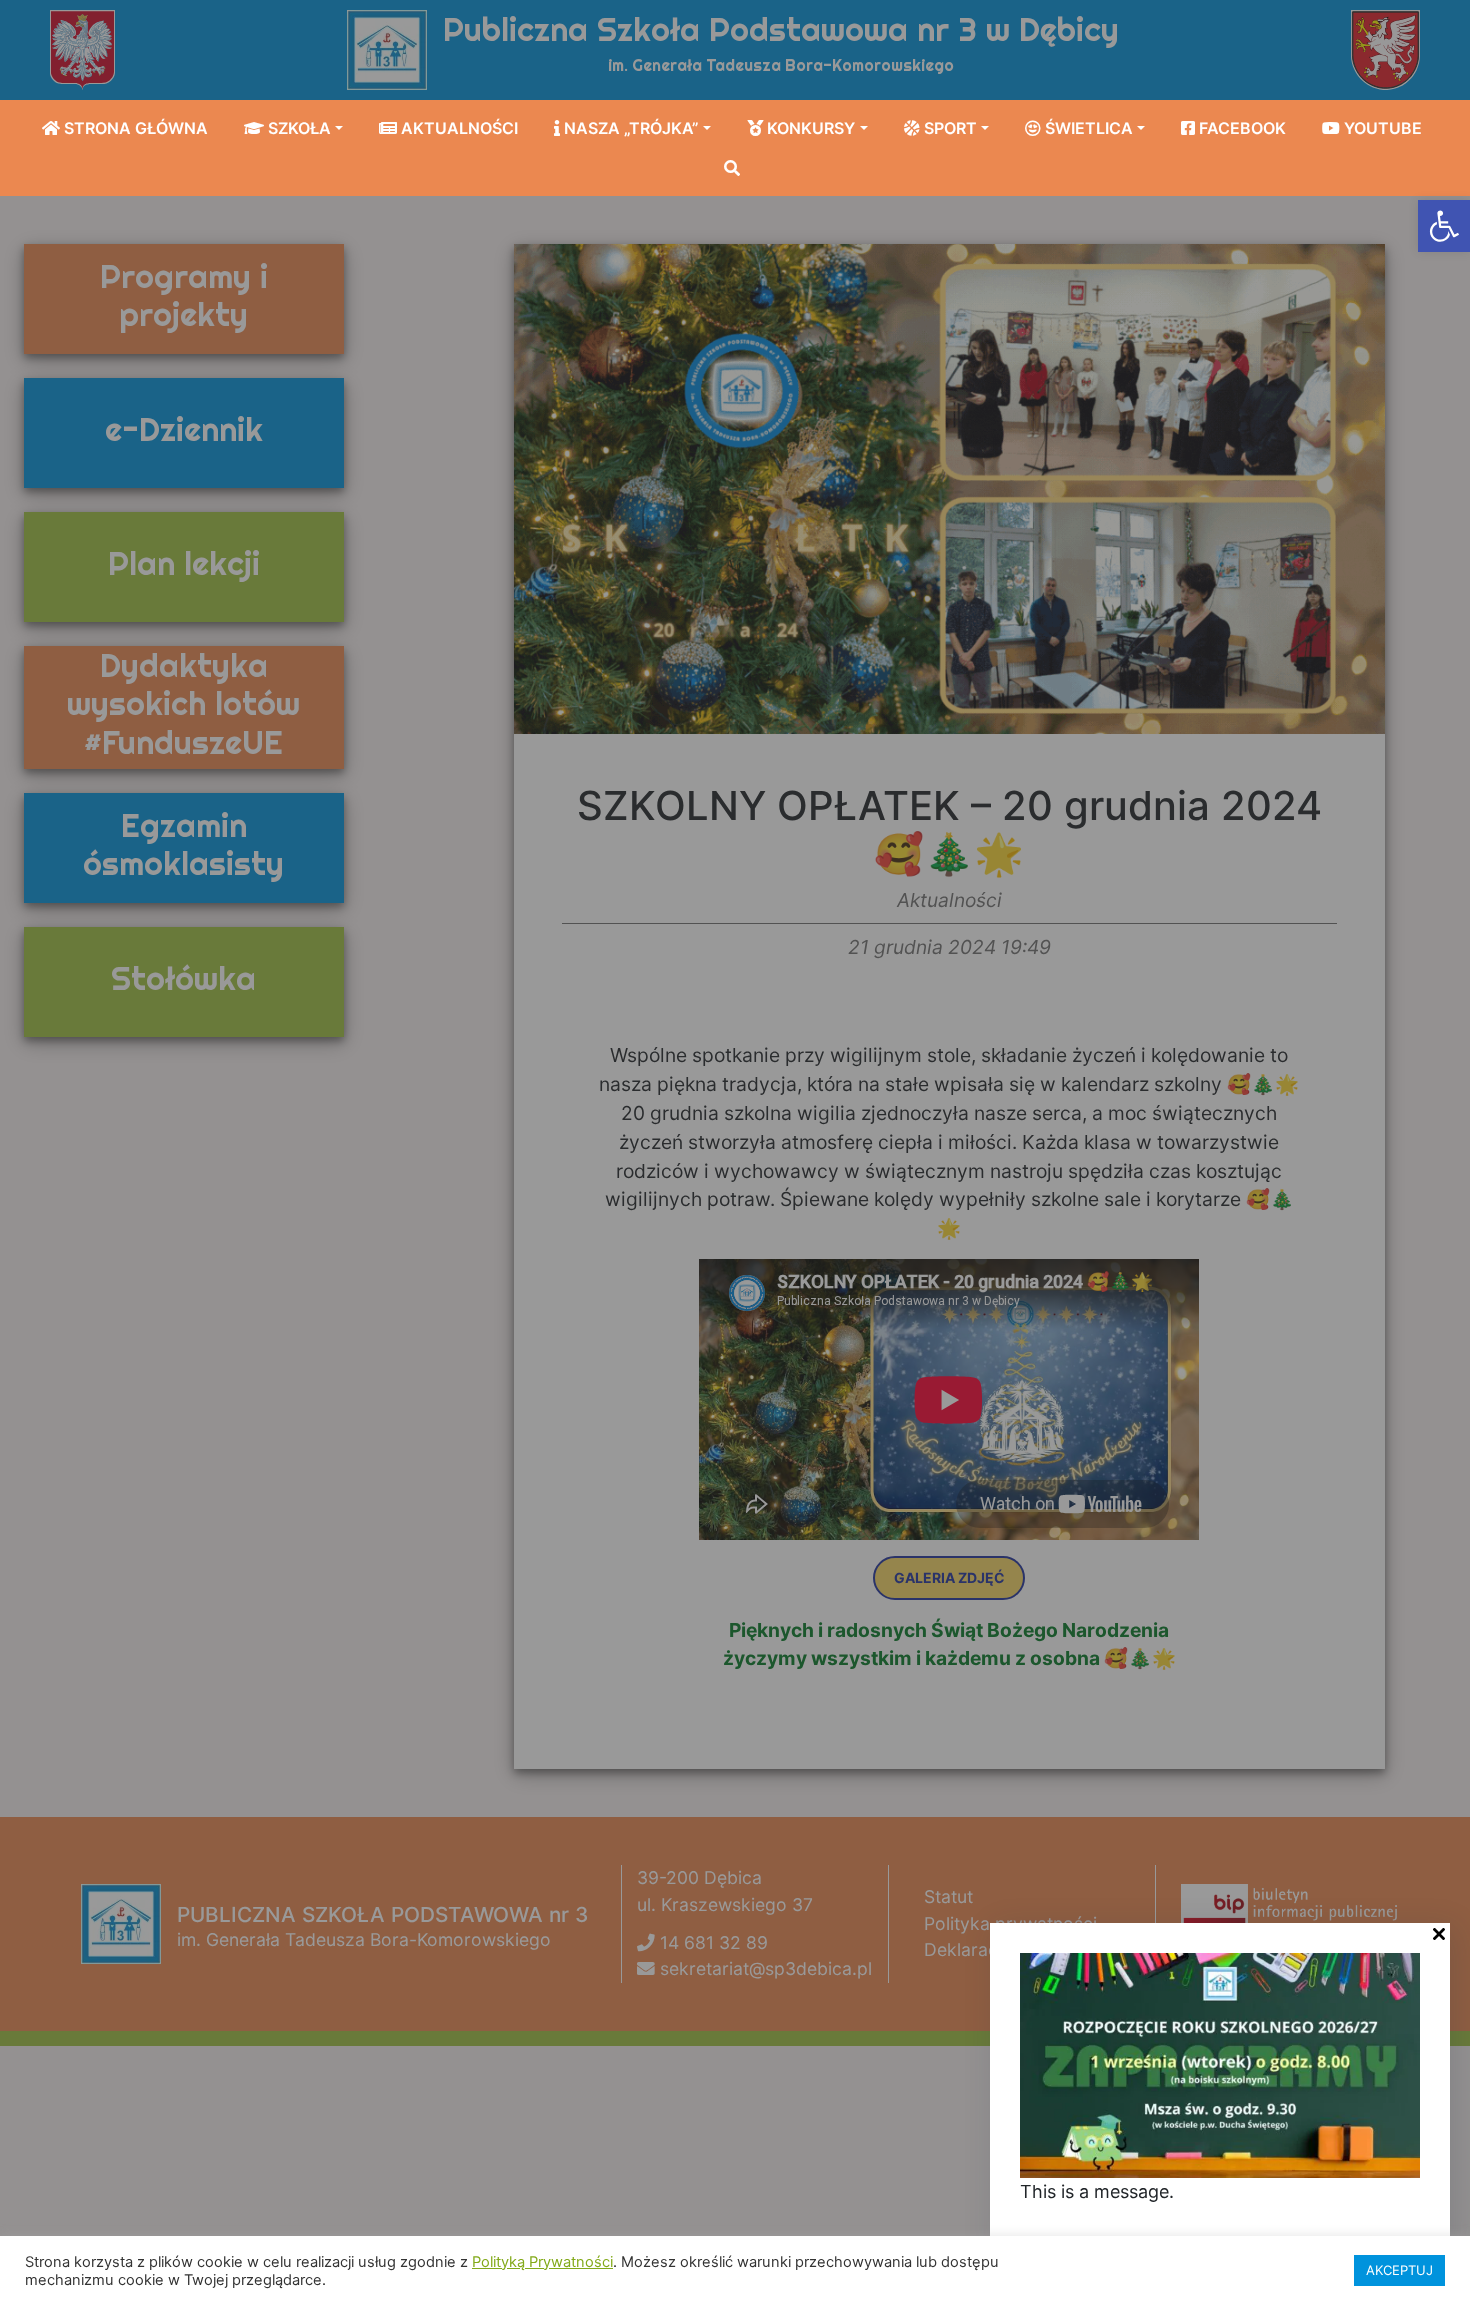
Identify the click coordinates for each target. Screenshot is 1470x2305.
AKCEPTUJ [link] (1399, 2270)
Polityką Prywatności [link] (542, 2262)
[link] (1444, 226)
